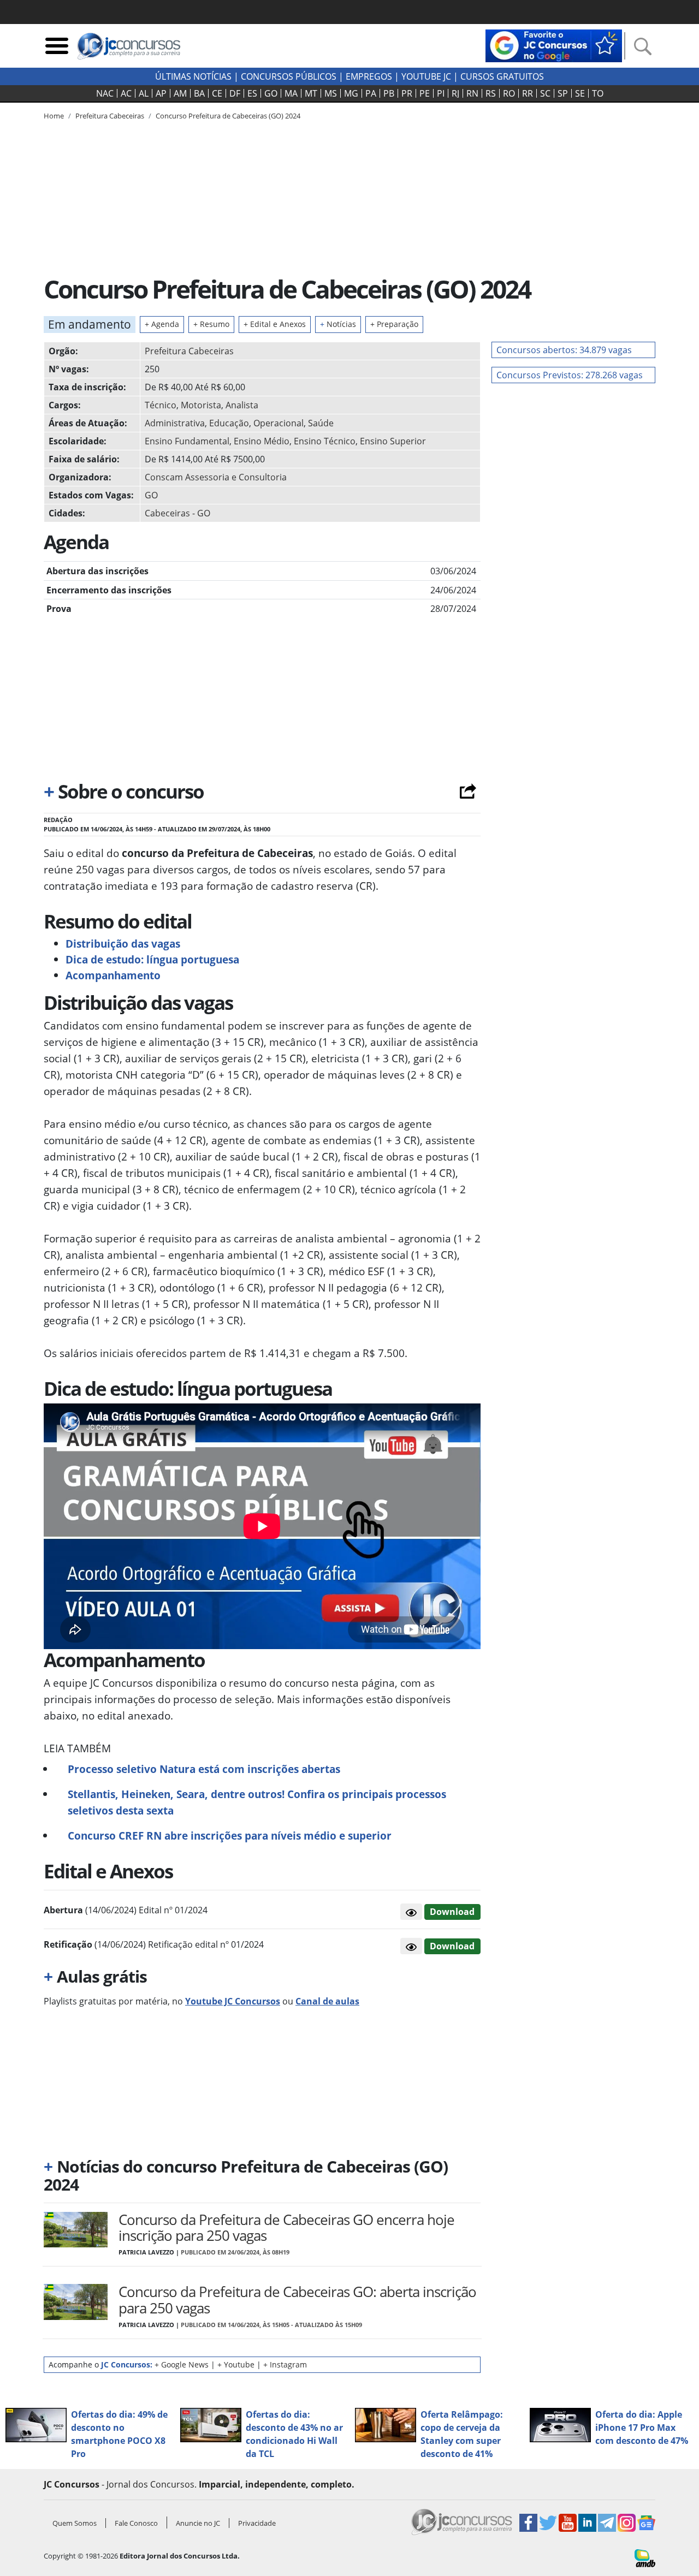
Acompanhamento (113, 975)
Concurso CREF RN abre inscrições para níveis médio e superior (230, 1836)
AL (144, 93)
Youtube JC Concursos (233, 2001)
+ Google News (182, 2364)
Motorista (201, 405)
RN (472, 93)
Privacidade (257, 2523)
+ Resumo (211, 324)
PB (389, 93)
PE (425, 93)
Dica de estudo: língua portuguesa (152, 959)
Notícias (338, 324)
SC (545, 93)
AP (161, 93)
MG (351, 93)
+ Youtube (236, 2364)
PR (407, 93)
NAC (105, 93)
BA (199, 93)
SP (563, 93)
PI (441, 93)
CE (217, 93)
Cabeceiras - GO (177, 513)
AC (126, 93)
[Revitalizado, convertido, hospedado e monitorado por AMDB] (645, 2557)
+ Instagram (285, 2364)
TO (598, 93)
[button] (411, 1912)
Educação (229, 423)
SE (580, 93)
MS (331, 93)
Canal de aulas (327, 2001)
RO (509, 93)
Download (452, 1912)
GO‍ (271, 93)
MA (291, 93)
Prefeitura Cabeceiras (189, 351)
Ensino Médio (262, 441)
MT (311, 93)
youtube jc (426, 76)
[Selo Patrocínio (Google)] (554, 45)
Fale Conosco (136, 2523)
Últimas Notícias (193, 76)
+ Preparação (394, 324)
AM (180, 93)
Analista (242, 405)
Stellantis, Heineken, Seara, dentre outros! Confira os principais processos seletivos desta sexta (257, 1802)
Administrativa (175, 423)
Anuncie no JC (198, 2523)
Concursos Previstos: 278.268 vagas (570, 375)
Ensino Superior (393, 441)
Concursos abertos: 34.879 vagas (564, 350)
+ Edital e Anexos (275, 324)
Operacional (279, 423)
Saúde (321, 423)
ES (252, 93)
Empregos (369, 76)
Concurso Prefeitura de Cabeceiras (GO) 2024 (228, 116)
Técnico (161, 405)
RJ (455, 93)
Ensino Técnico (325, 441)
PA (371, 93)
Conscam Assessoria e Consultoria (216, 477)
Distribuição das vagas (123, 944)
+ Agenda (162, 324)
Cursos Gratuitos (502, 76)
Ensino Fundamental (187, 441)
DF (235, 93)
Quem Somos (75, 2523)
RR (528, 93)
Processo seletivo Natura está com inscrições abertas (204, 1769)
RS (491, 93)
